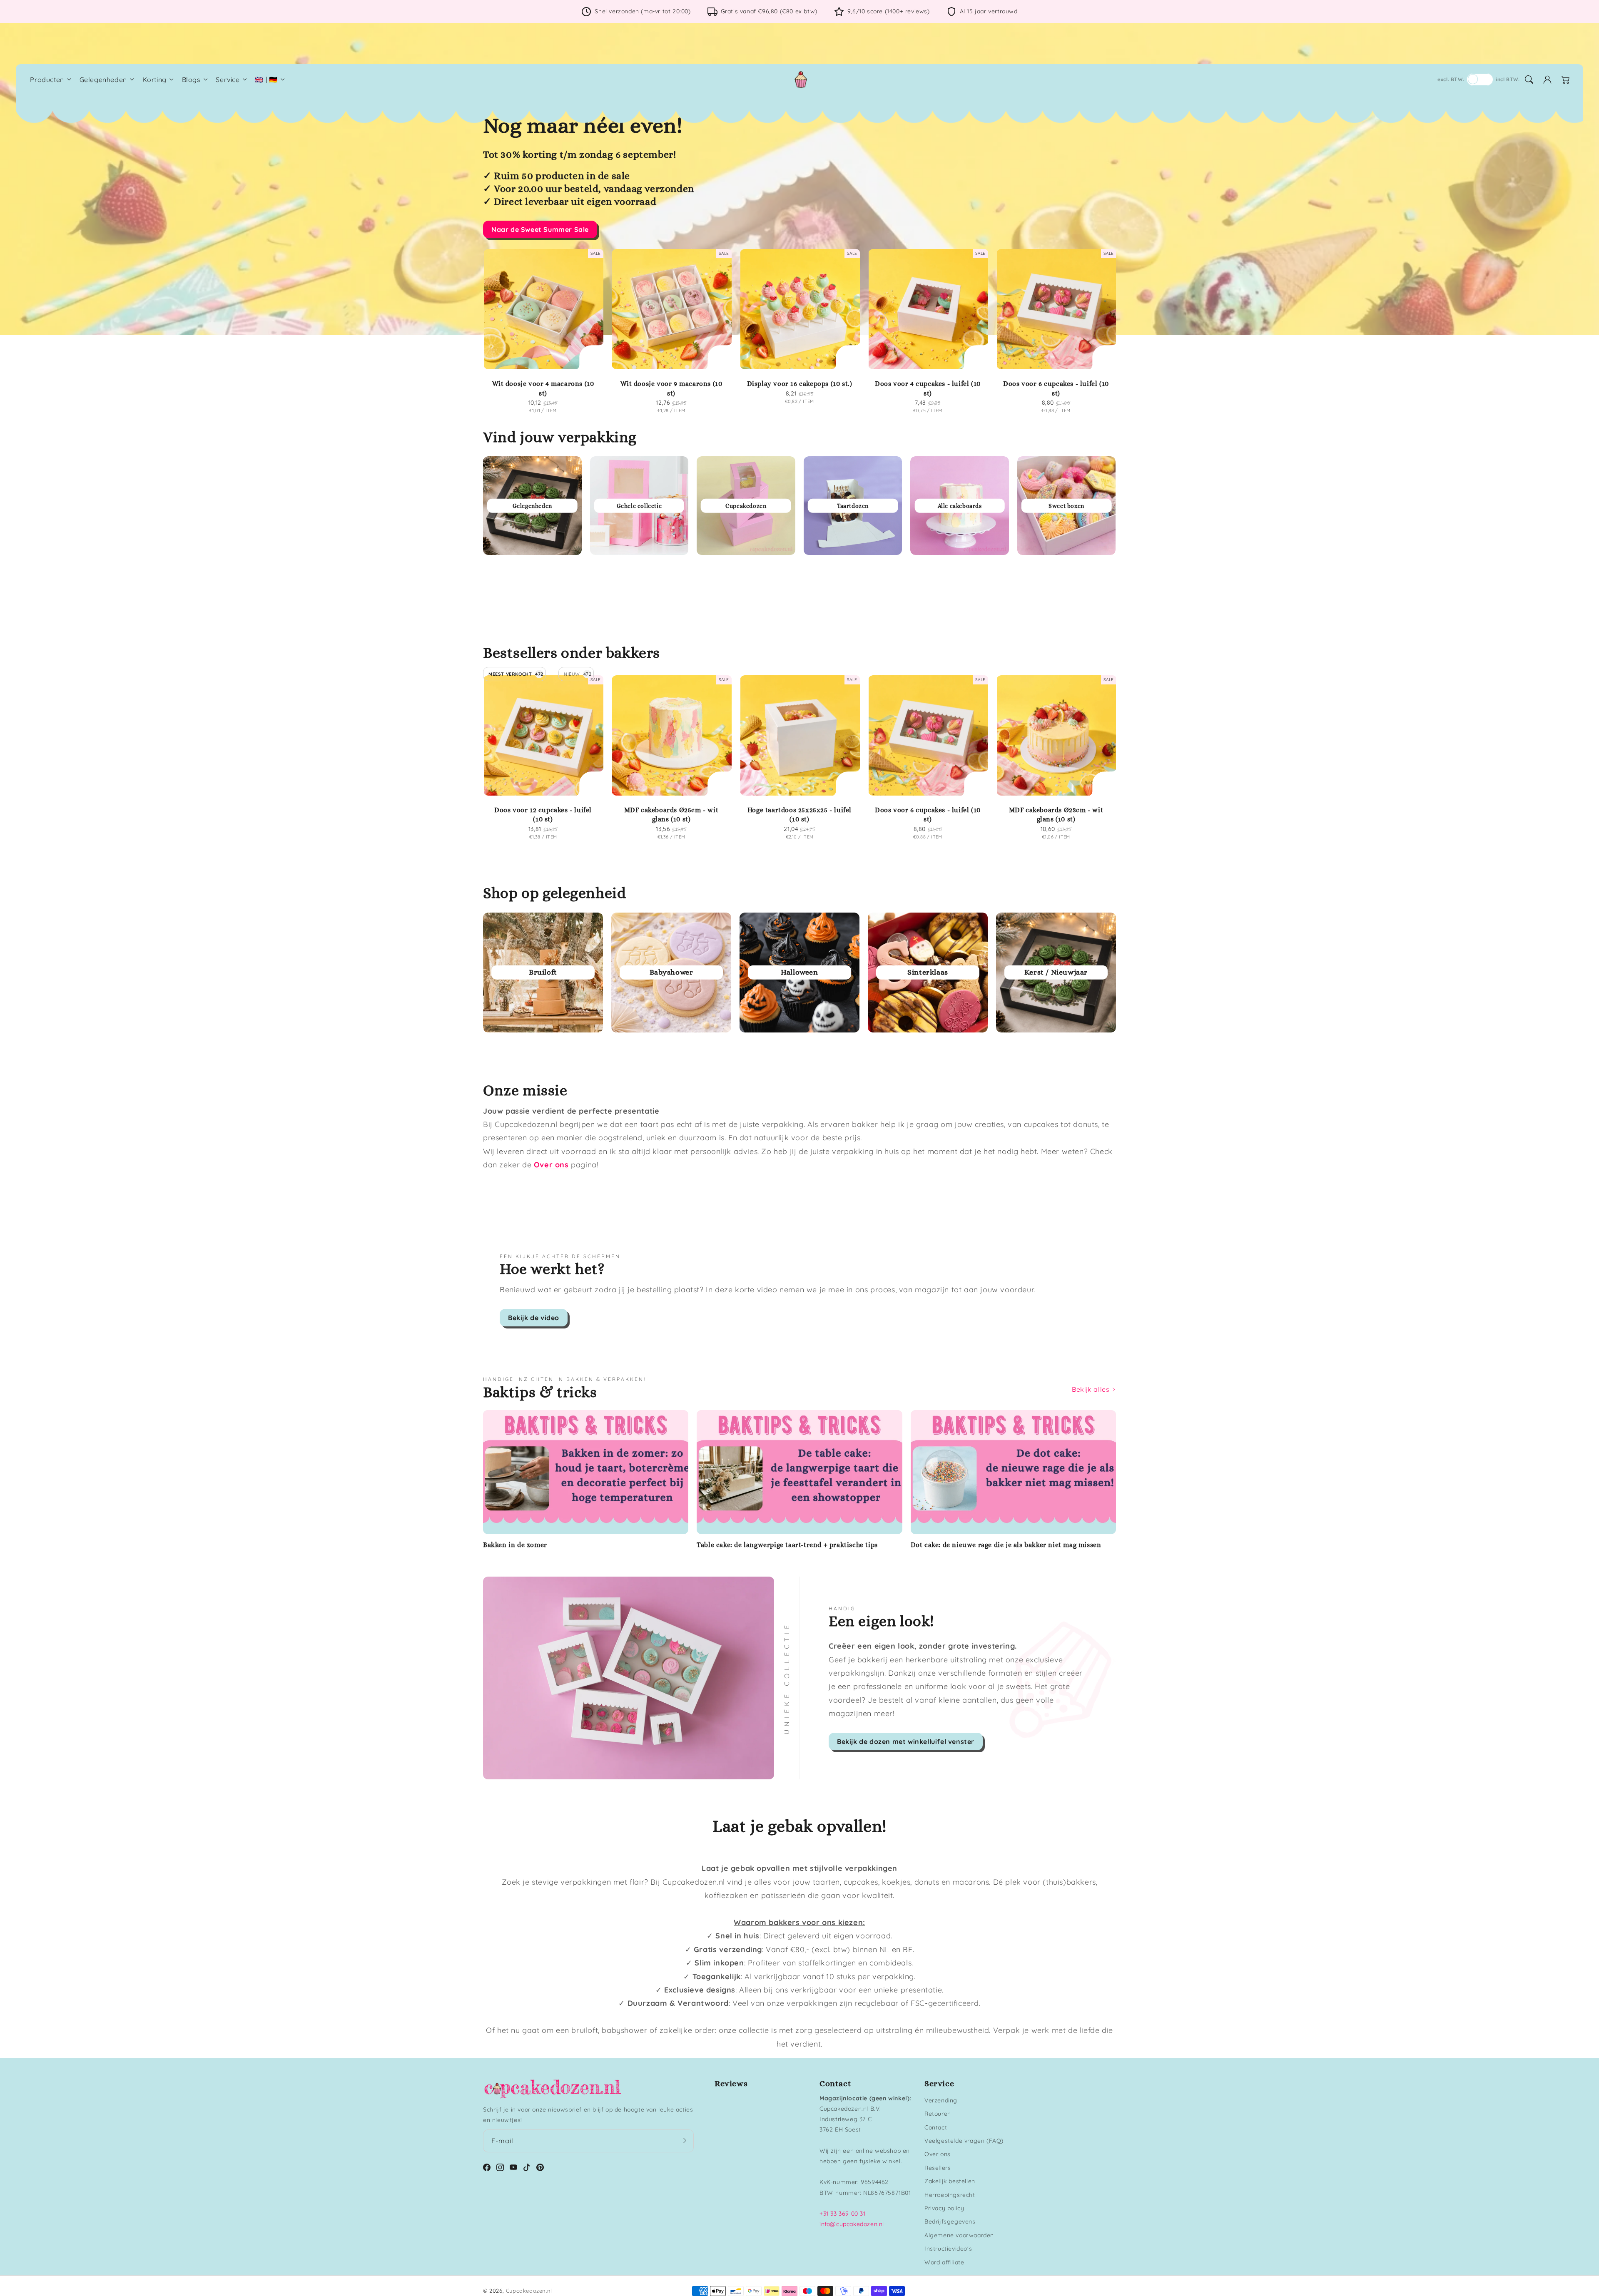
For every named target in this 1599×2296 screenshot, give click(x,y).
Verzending (941, 2100)
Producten (47, 80)
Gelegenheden (103, 80)
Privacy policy (944, 2208)
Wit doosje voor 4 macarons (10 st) (543, 388)
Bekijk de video (534, 1318)
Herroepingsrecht (950, 2195)
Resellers (938, 2168)
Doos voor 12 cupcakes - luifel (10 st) (543, 815)
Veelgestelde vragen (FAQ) (964, 2141)
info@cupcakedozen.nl (852, 2224)
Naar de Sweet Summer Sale (540, 229)
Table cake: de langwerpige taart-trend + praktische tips (787, 1545)
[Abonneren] (685, 2141)
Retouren (938, 2114)
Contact (936, 2127)
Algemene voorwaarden (959, 2235)
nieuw (578, 674)
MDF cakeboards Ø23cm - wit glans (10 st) (1056, 815)
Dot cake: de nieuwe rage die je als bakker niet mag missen (1006, 1545)
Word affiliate (944, 2262)
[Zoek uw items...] (1529, 80)
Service (228, 80)
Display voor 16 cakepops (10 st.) (800, 384)
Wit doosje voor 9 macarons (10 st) (671, 388)
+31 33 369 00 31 (843, 2214)
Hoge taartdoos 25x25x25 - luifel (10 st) (799, 815)
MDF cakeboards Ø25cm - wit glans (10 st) (671, 815)
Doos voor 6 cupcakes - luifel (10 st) (1056, 388)
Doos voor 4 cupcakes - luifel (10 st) (928, 388)
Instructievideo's (948, 2249)
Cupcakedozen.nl (529, 2291)
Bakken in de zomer (515, 1545)
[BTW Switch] (1480, 80)
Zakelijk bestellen (950, 2181)
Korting (154, 80)
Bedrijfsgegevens (950, 2221)
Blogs (191, 80)
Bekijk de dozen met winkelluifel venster (906, 1741)
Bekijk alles (1092, 1389)
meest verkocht (516, 674)
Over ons (938, 2154)
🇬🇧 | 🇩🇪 (266, 80)
